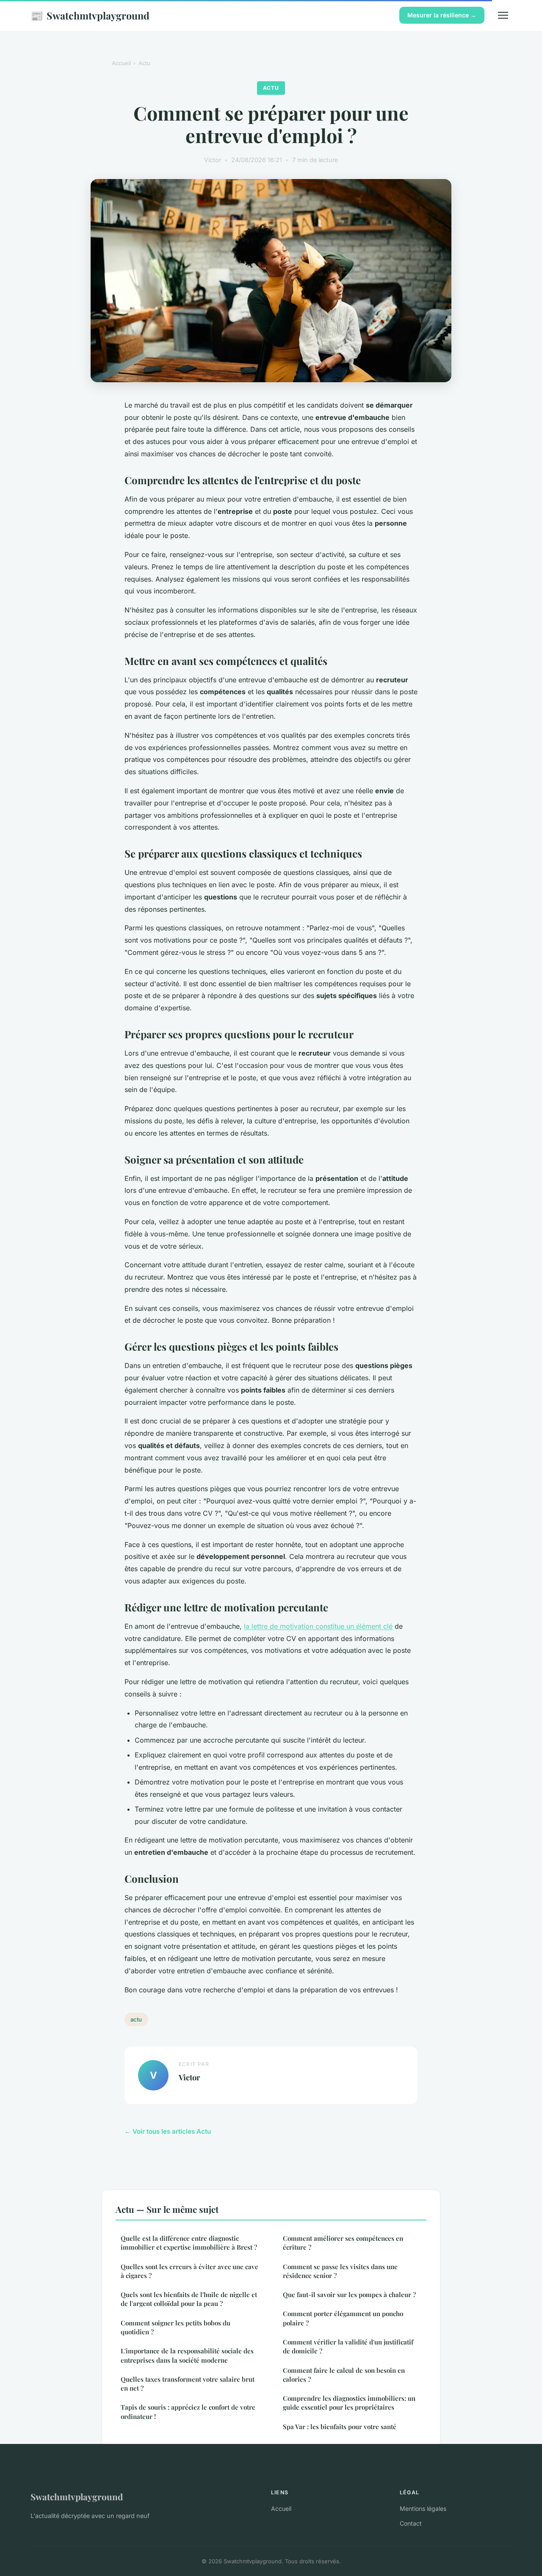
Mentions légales (423, 2508)
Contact (411, 2523)
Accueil (121, 63)
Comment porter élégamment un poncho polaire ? (343, 2318)
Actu (144, 63)
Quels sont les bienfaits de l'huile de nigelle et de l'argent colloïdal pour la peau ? (189, 2299)
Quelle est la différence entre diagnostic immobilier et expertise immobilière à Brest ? (189, 2243)
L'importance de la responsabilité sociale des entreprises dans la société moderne (187, 2355)
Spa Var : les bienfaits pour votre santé (340, 2427)
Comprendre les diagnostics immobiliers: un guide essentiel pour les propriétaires (349, 2403)
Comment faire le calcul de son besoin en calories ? (344, 2375)
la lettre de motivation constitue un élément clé (318, 1626)
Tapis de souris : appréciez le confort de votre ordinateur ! (188, 2412)
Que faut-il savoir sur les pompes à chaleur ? (349, 2295)
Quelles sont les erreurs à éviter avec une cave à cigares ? (189, 2271)
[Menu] (503, 15)
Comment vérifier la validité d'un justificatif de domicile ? (348, 2346)
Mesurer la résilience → (442, 15)
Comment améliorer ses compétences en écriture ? (343, 2243)
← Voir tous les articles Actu (168, 2131)
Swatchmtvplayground (90, 15)
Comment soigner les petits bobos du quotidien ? (176, 2327)
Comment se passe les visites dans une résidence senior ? (340, 2271)
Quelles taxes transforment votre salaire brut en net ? (188, 2384)
